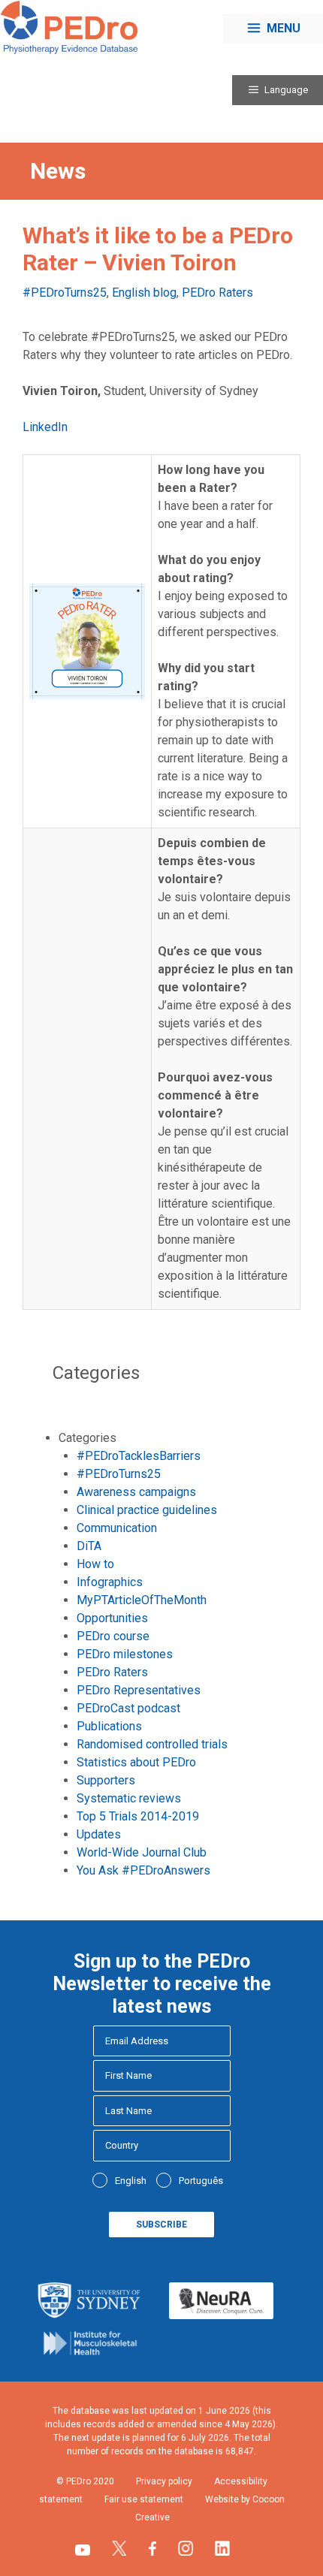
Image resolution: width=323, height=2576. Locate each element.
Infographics (110, 1582)
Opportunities (112, 1618)
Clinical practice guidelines (147, 1510)
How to (95, 1564)
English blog (144, 293)
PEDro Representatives (139, 1690)
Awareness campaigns (136, 1492)
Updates (99, 1834)
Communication (117, 1528)
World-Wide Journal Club (142, 1852)
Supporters (106, 1780)
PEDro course (113, 1636)
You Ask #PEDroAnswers (143, 1870)
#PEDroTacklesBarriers (139, 1456)
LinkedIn (45, 427)
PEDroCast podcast (128, 1708)
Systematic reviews (129, 1798)
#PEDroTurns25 (65, 293)
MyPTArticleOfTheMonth (142, 1600)
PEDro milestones (125, 1654)
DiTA (89, 1546)
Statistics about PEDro (136, 1762)
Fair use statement (144, 2499)
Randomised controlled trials (152, 1744)
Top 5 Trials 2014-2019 (138, 1816)
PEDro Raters (217, 293)
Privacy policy (164, 2481)
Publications (109, 1726)
